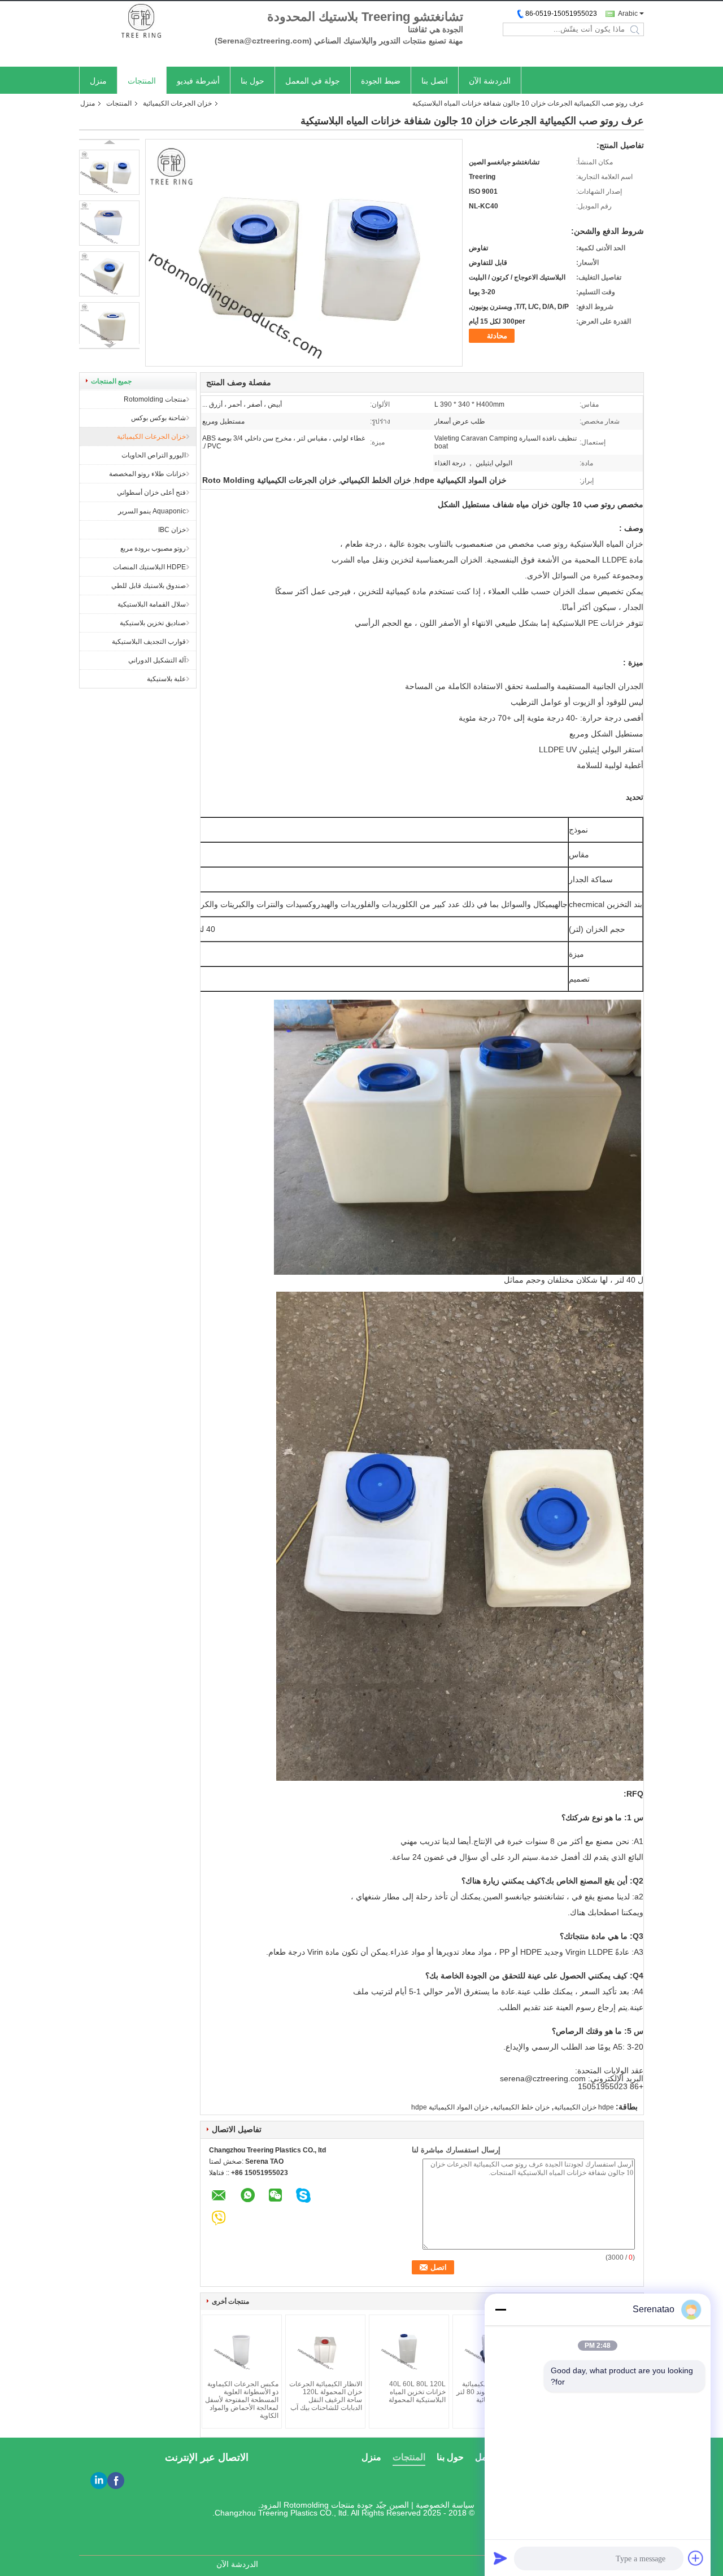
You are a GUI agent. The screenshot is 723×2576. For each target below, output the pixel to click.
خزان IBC (172, 530)
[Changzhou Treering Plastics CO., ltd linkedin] (99, 2481)
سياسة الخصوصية (445, 2505)
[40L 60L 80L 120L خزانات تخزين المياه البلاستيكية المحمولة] (409, 2349)
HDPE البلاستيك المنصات (149, 567)
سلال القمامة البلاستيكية (152, 604)
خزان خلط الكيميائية (521, 2107)
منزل (98, 81)
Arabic (628, 14)
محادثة (497, 336)
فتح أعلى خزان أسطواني (151, 492)
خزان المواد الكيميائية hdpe (450, 2107)
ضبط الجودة (381, 81)
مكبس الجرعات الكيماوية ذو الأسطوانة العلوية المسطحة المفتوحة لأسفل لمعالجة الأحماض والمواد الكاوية (242, 2400)
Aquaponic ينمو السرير (152, 511)
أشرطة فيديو (198, 81)
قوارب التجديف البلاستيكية (149, 642)
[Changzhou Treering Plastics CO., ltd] (141, 22)
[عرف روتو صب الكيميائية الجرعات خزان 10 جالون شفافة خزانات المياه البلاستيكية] (109, 172)
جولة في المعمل (313, 81)
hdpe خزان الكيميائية (584, 2107)
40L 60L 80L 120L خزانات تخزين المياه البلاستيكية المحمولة (417, 2392)
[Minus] (500, 2309)
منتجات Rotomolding (155, 399)
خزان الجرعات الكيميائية (177, 103)
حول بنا (252, 81)
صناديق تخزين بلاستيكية (153, 623)
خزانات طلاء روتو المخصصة (147, 474)
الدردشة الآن (490, 81)
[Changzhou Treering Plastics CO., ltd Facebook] (116, 2481)
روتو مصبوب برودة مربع (153, 548)
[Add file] (696, 2558)
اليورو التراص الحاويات (154, 455)
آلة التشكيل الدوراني (157, 660)
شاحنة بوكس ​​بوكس (158, 418)
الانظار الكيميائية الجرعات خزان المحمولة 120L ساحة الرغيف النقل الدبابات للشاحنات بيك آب (326, 2396)
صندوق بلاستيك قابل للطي (149, 586)
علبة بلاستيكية (166, 679)
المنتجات (142, 81)
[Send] (500, 2558)
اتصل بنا (435, 81)
